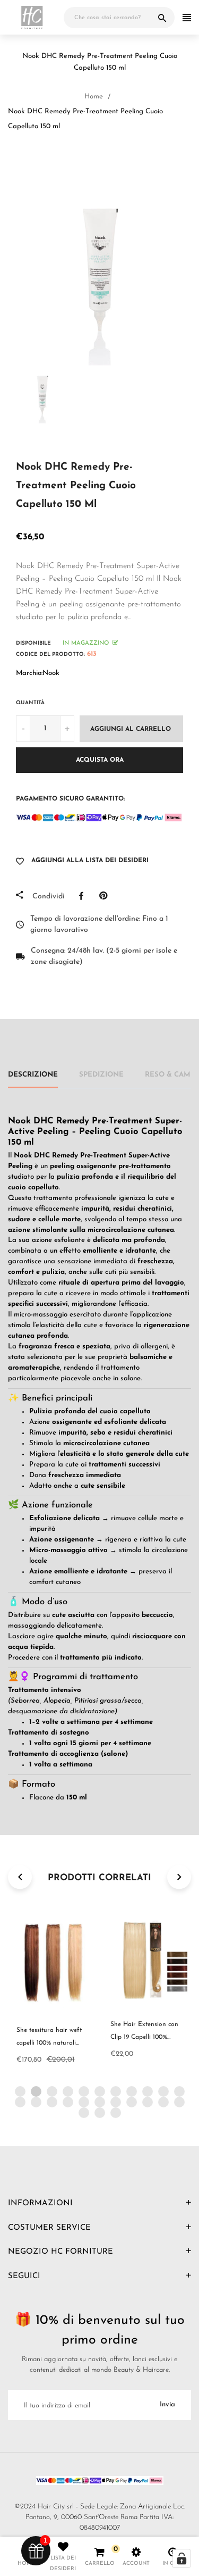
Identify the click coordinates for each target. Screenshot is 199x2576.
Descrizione (33, 1075)
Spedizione (101, 1075)
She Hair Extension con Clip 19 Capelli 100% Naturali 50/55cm (144, 2037)
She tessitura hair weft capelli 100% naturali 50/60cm (49, 2043)
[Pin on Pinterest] (106, 896)
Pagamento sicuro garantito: (70, 799)
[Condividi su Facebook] (84, 896)
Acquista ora (100, 760)
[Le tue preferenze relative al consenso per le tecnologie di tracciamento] (181, 2558)
